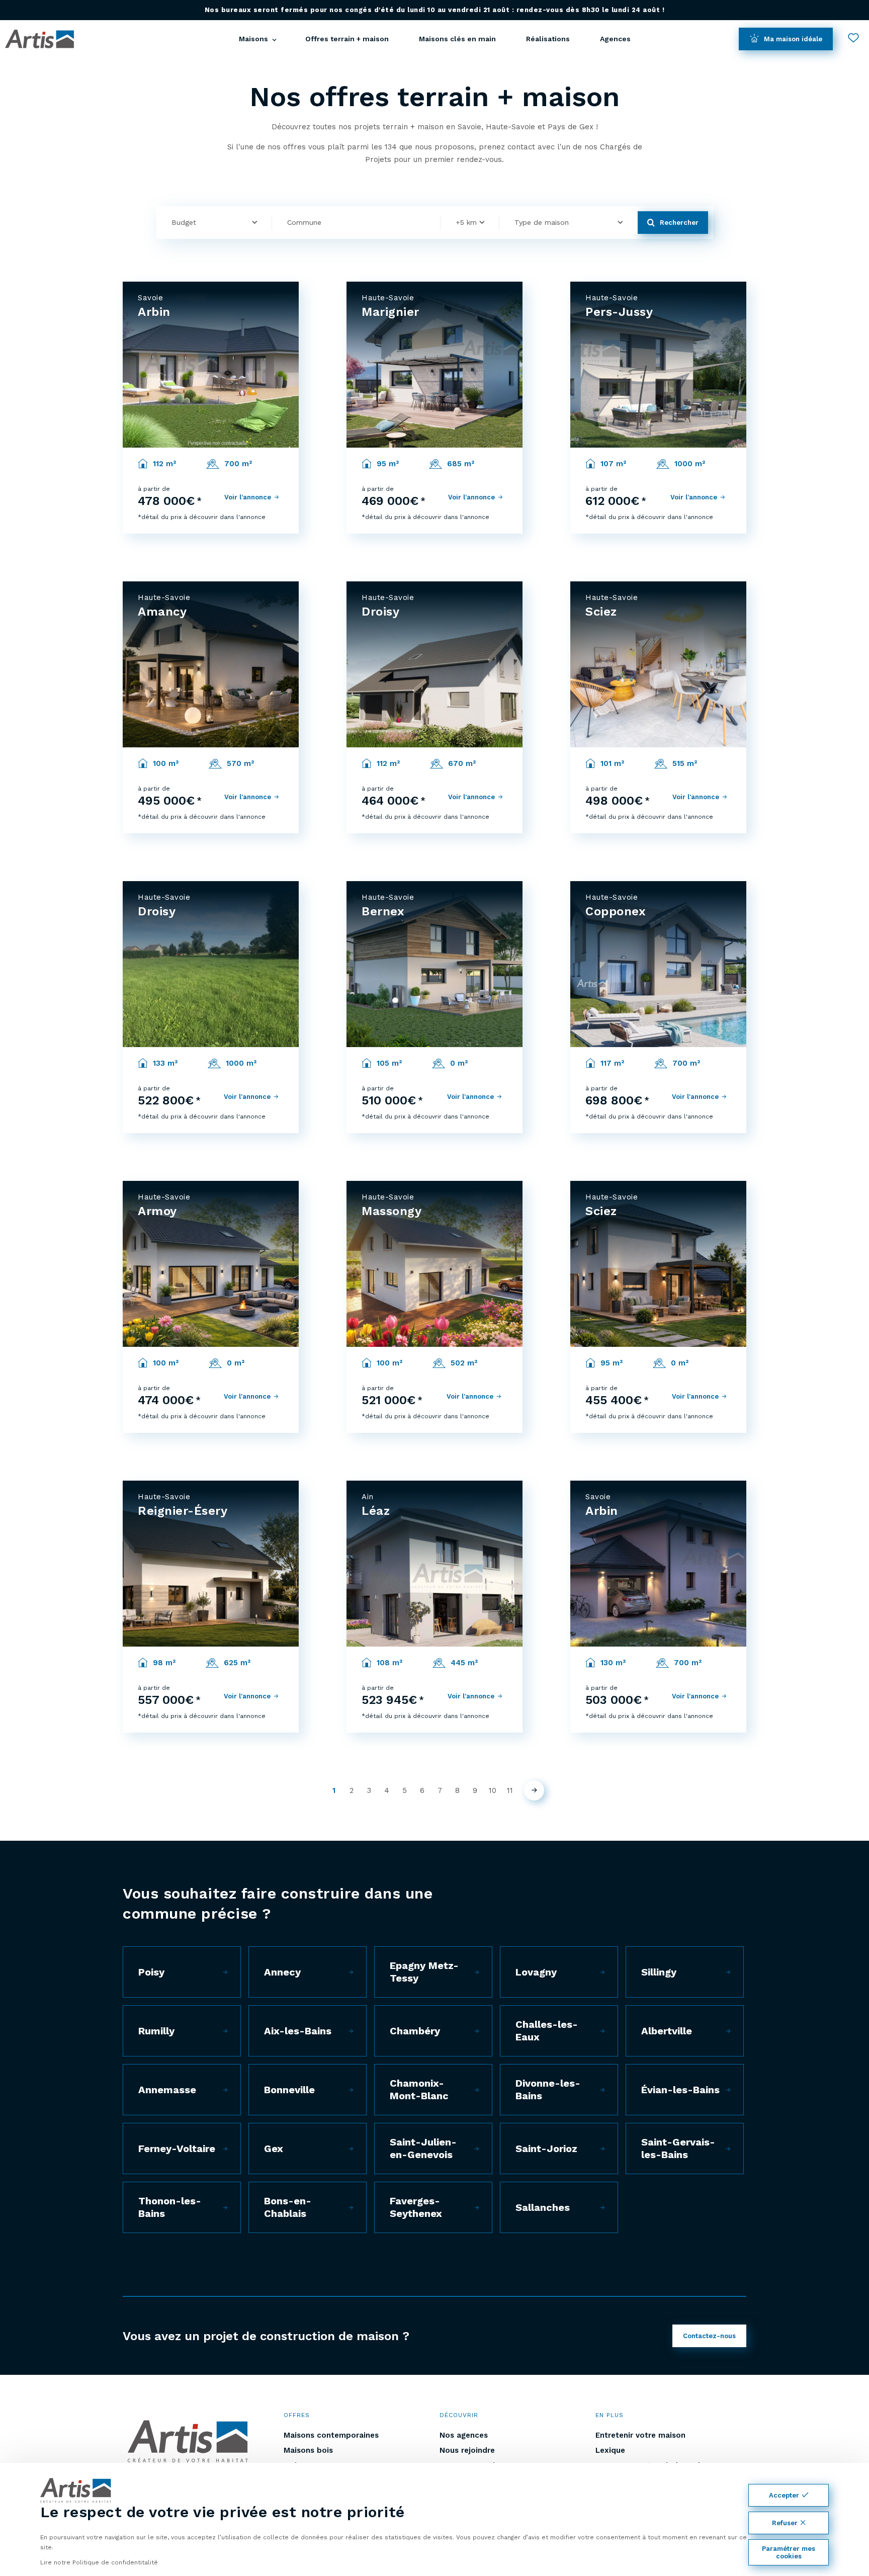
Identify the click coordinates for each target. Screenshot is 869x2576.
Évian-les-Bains (680, 2090)
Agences (615, 39)
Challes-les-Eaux (547, 2031)
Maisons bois (308, 2450)
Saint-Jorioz (546, 2149)
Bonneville (289, 2090)
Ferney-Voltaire (177, 2149)
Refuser (785, 2523)
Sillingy (659, 1972)
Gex (274, 2149)
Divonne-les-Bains (548, 2089)
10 (493, 1790)
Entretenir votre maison (640, 2435)
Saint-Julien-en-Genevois (423, 2148)
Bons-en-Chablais (288, 2207)
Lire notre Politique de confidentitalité (99, 2562)
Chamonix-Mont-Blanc (419, 2089)
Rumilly (156, 2031)
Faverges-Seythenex (416, 2207)
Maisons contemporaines (331, 2435)
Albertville (667, 2031)
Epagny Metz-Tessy (424, 1972)
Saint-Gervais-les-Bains (678, 2148)
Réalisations (548, 39)
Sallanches (543, 2207)
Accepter (784, 2495)
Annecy (282, 1972)
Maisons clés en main (457, 39)
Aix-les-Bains (298, 2031)
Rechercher (679, 223)
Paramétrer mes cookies (789, 2552)
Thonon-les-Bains (170, 2207)
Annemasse (167, 2090)
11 (510, 1790)
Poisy (151, 1972)
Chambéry (415, 2031)
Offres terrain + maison (347, 39)
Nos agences (464, 2435)
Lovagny (536, 1972)
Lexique (610, 2450)
